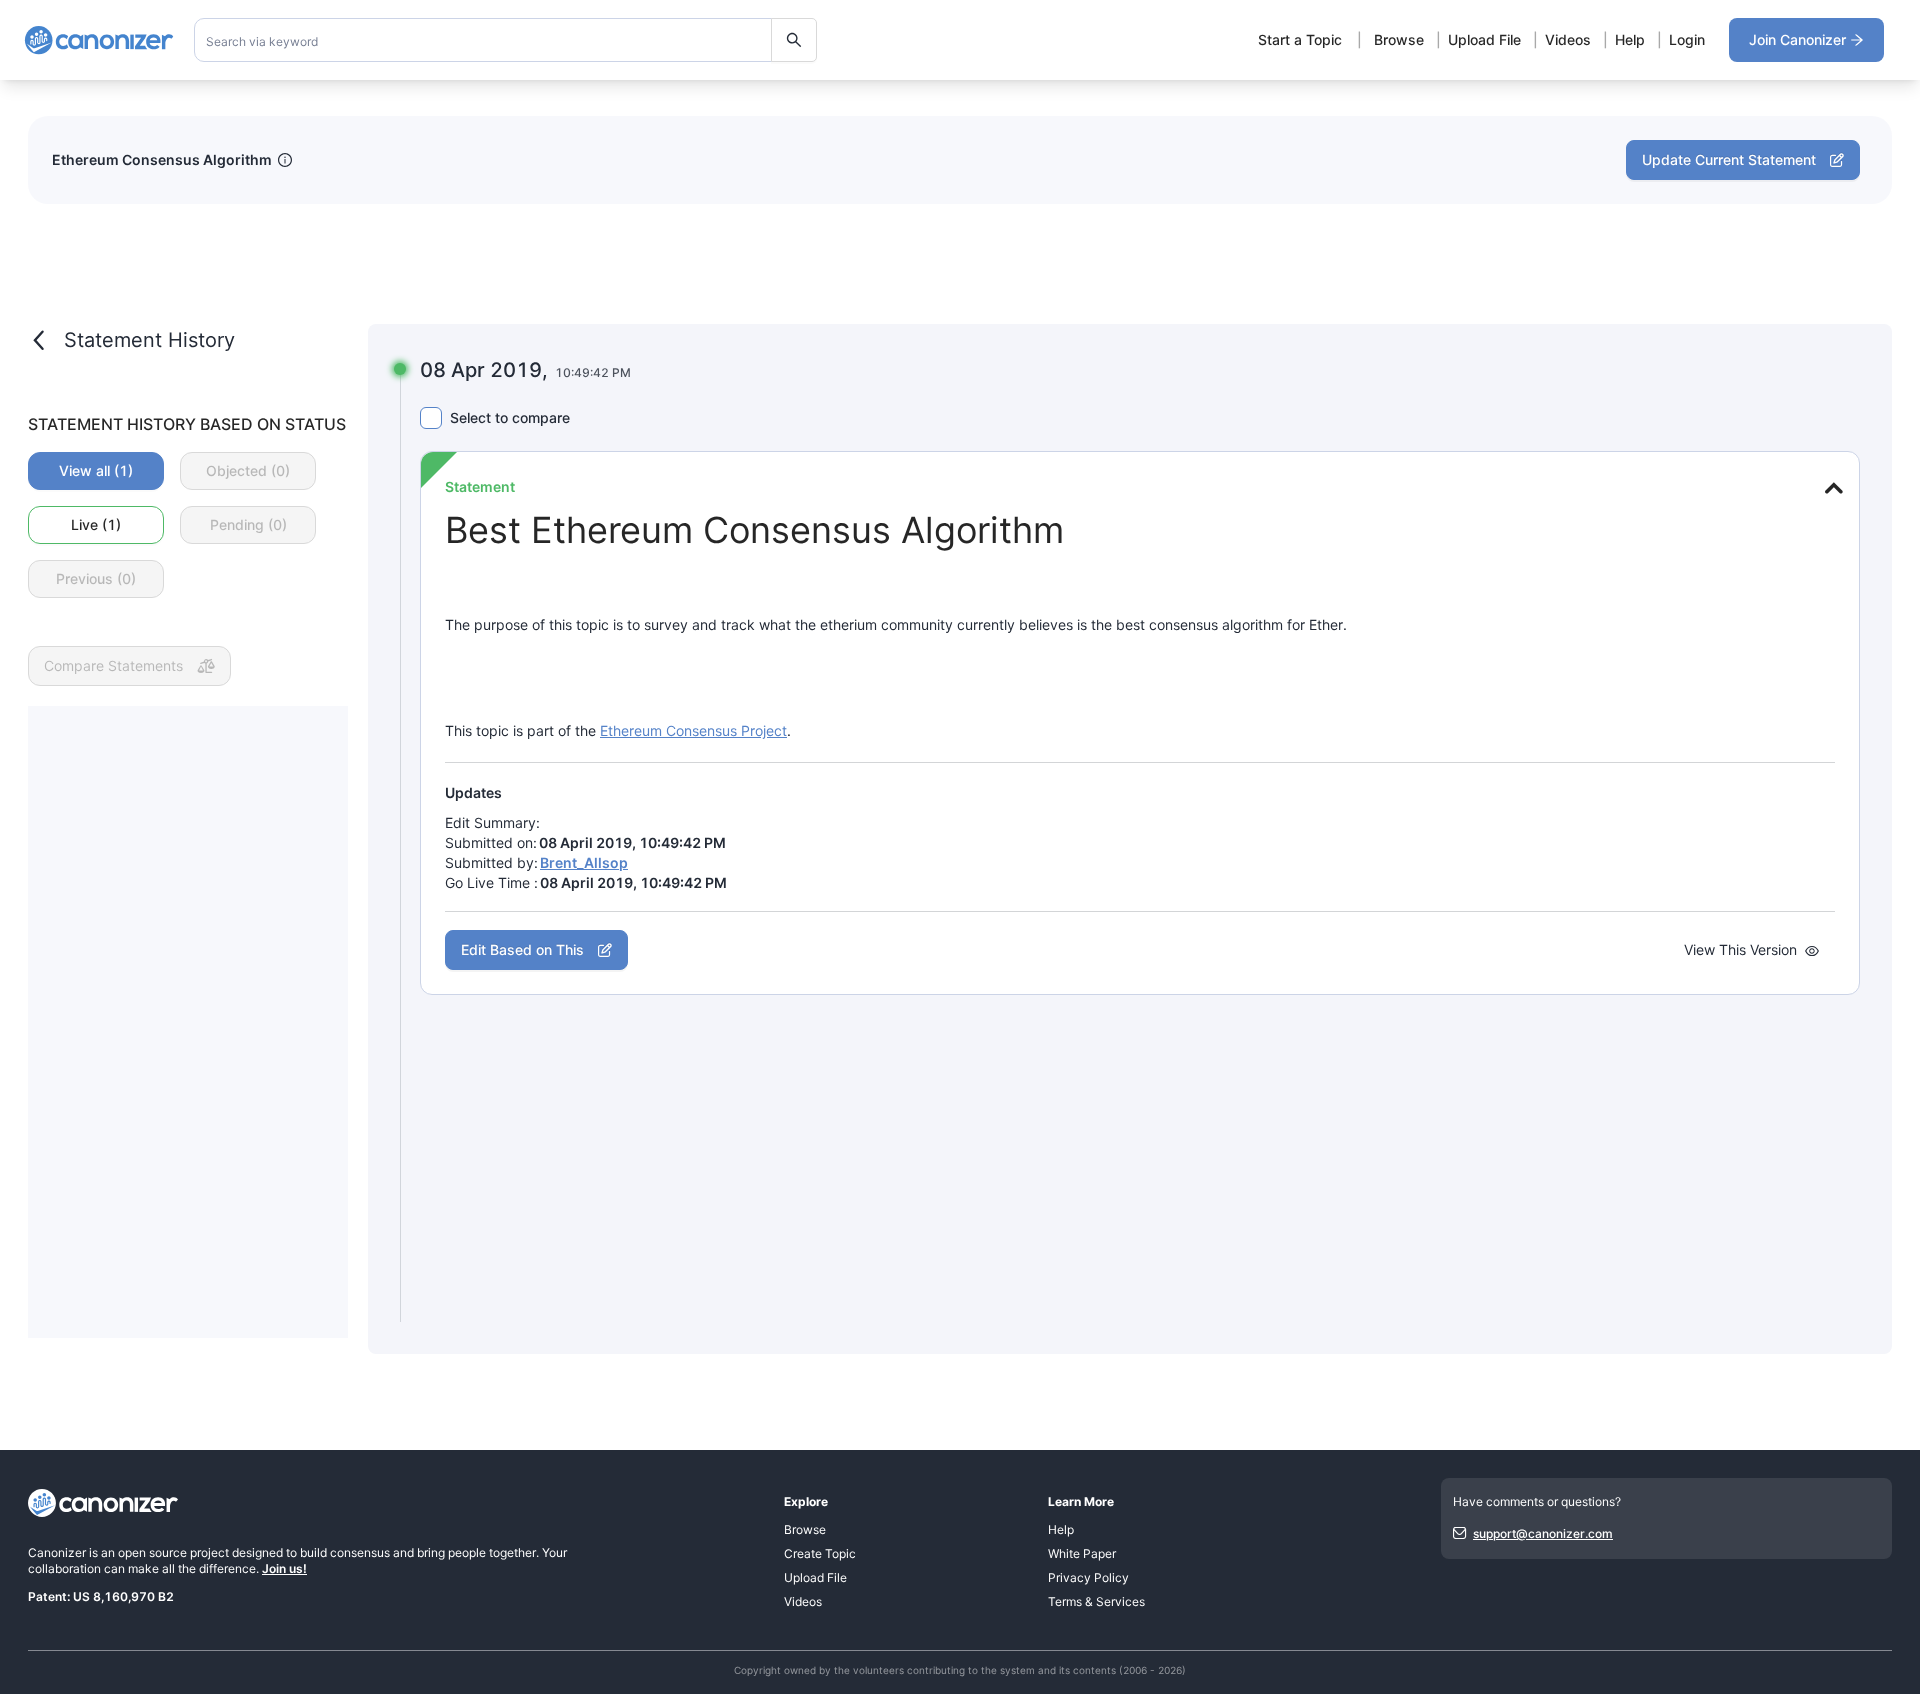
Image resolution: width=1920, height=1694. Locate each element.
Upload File (1484, 39)
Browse (1399, 39)
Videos (1568, 39)
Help (1630, 39)
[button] (1831, 488)
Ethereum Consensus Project (693, 730)
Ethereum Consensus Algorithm (162, 159)
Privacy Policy (1088, 1577)
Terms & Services (1096, 1601)
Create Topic (820, 1553)
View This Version (1740, 950)
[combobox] (506, 40)
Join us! (284, 1568)
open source (152, 1552)
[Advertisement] (188, 1022)
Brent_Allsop (584, 862)
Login (1687, 39)
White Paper (1082, 1553)
